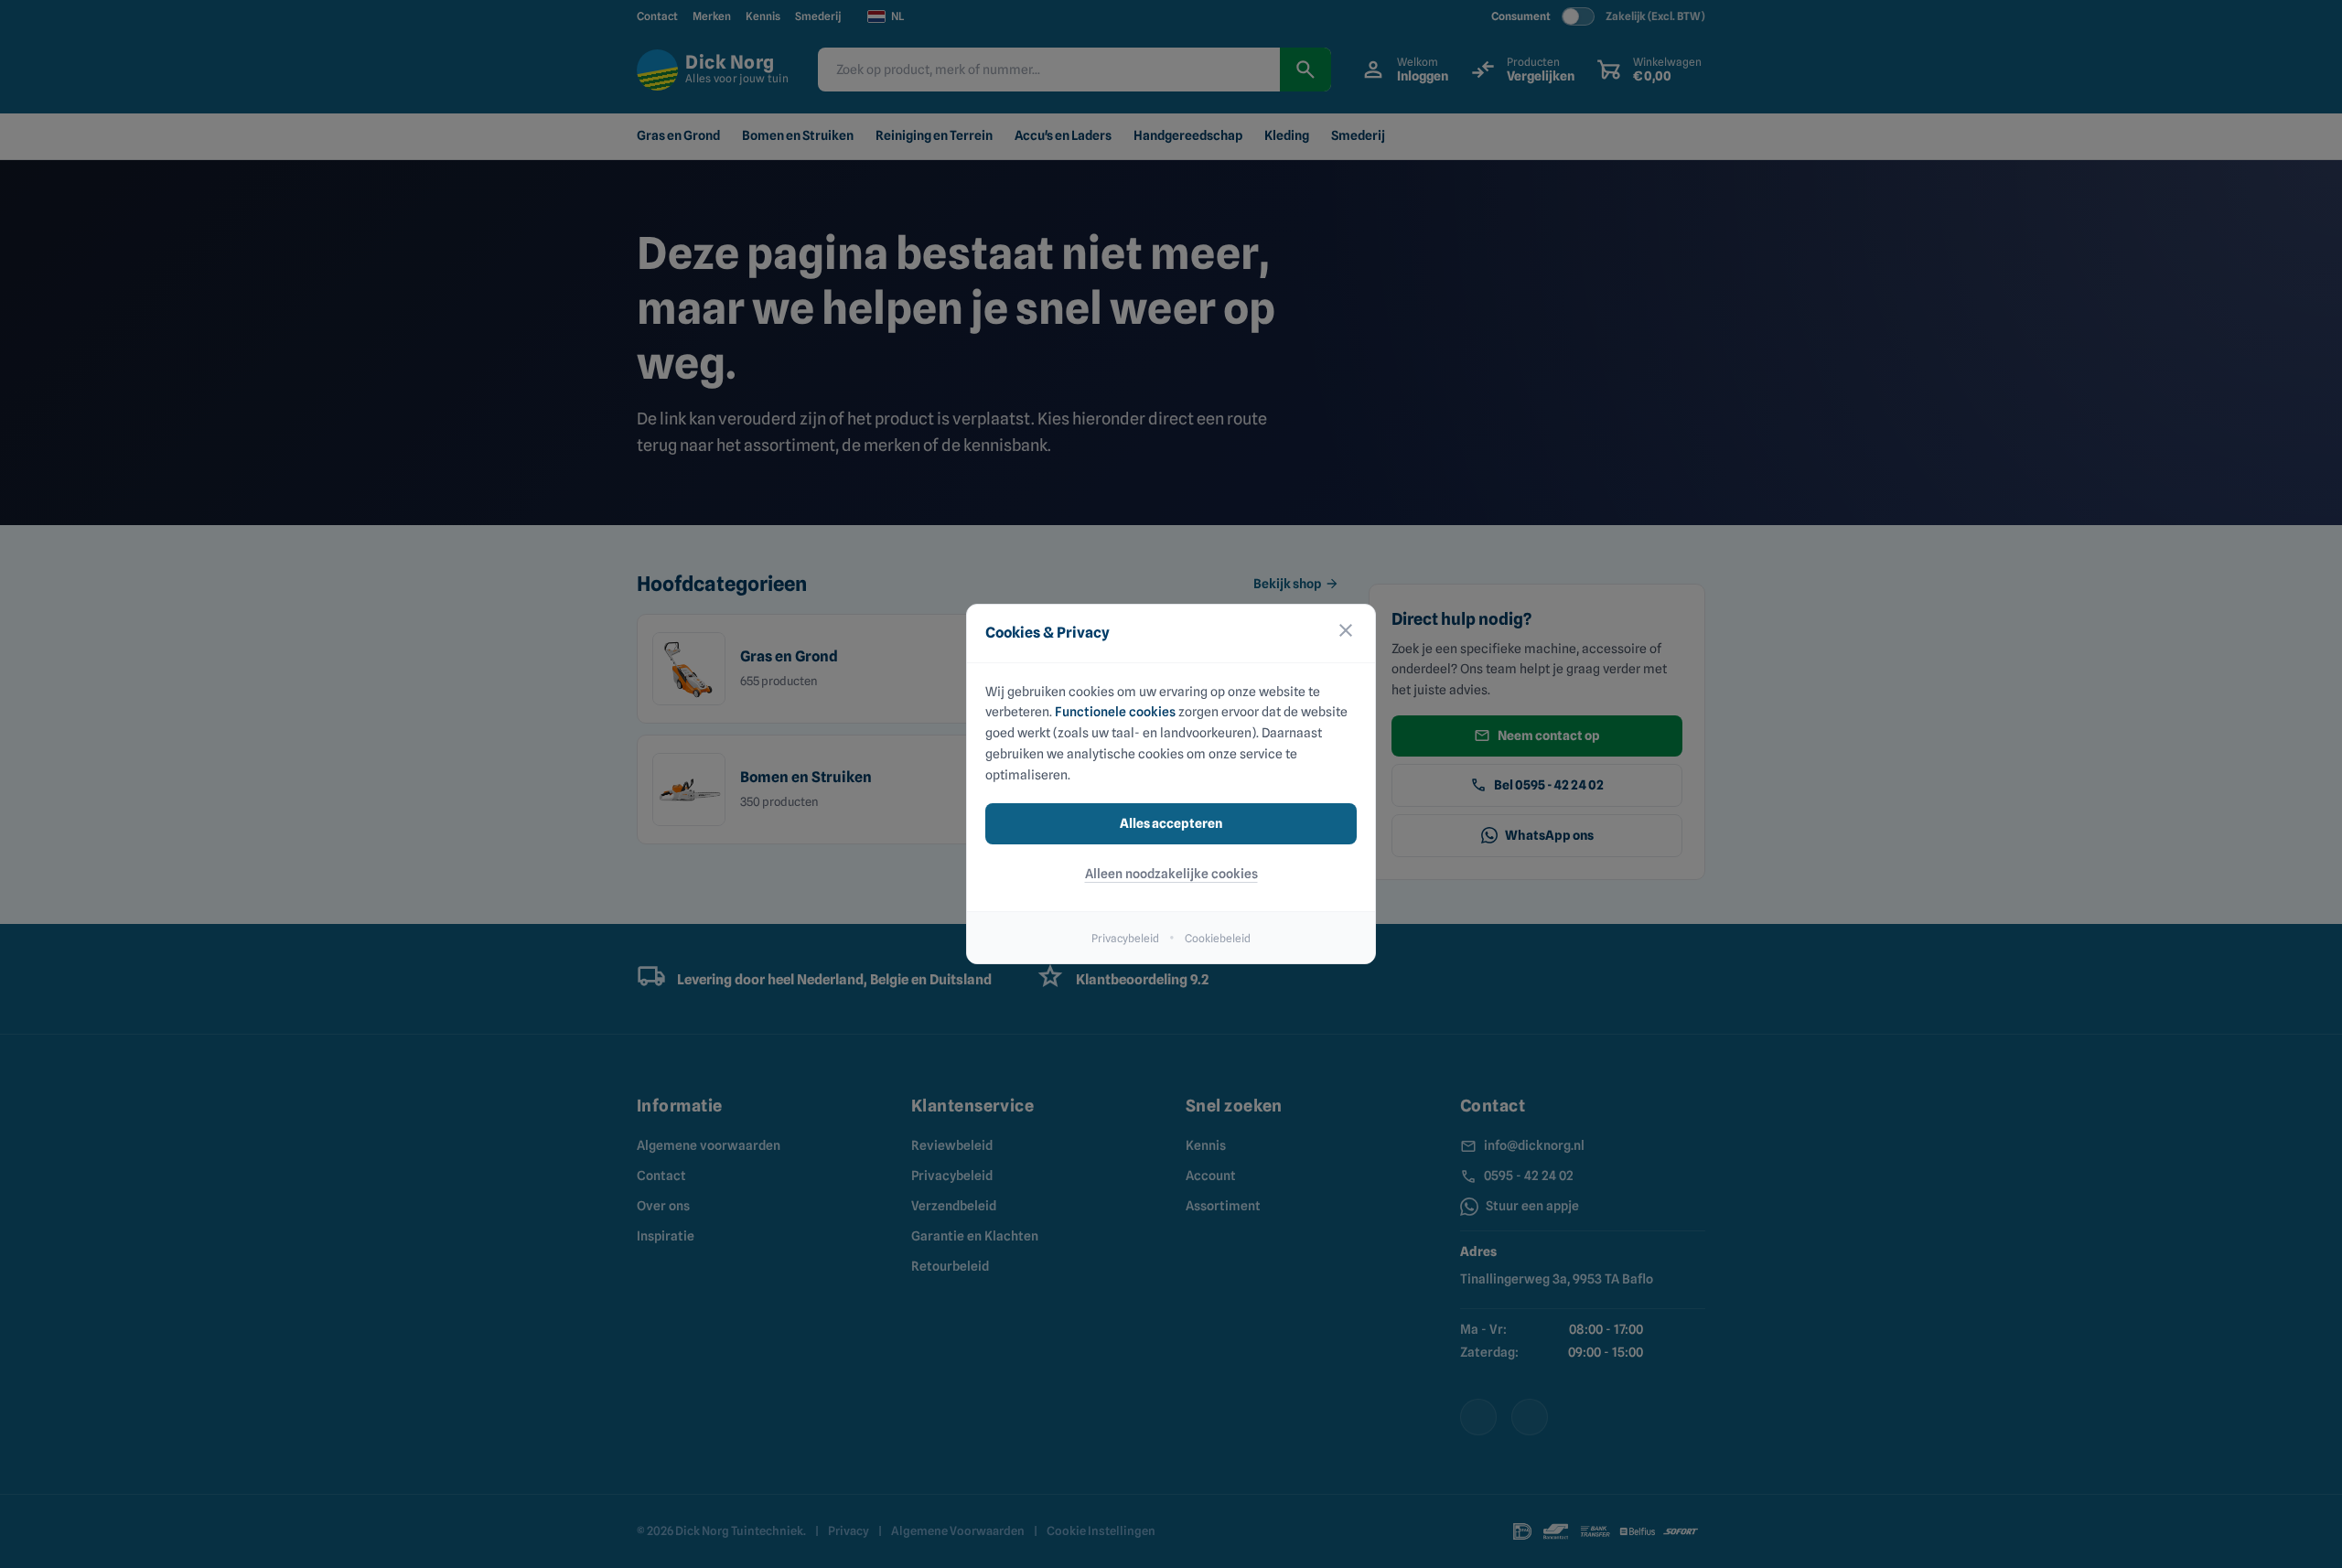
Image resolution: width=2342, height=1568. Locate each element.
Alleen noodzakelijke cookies (1171, 874)
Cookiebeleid (1218, 938)
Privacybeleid (1125, 938)
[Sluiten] (1346, 634)
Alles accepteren (1171, 823)
